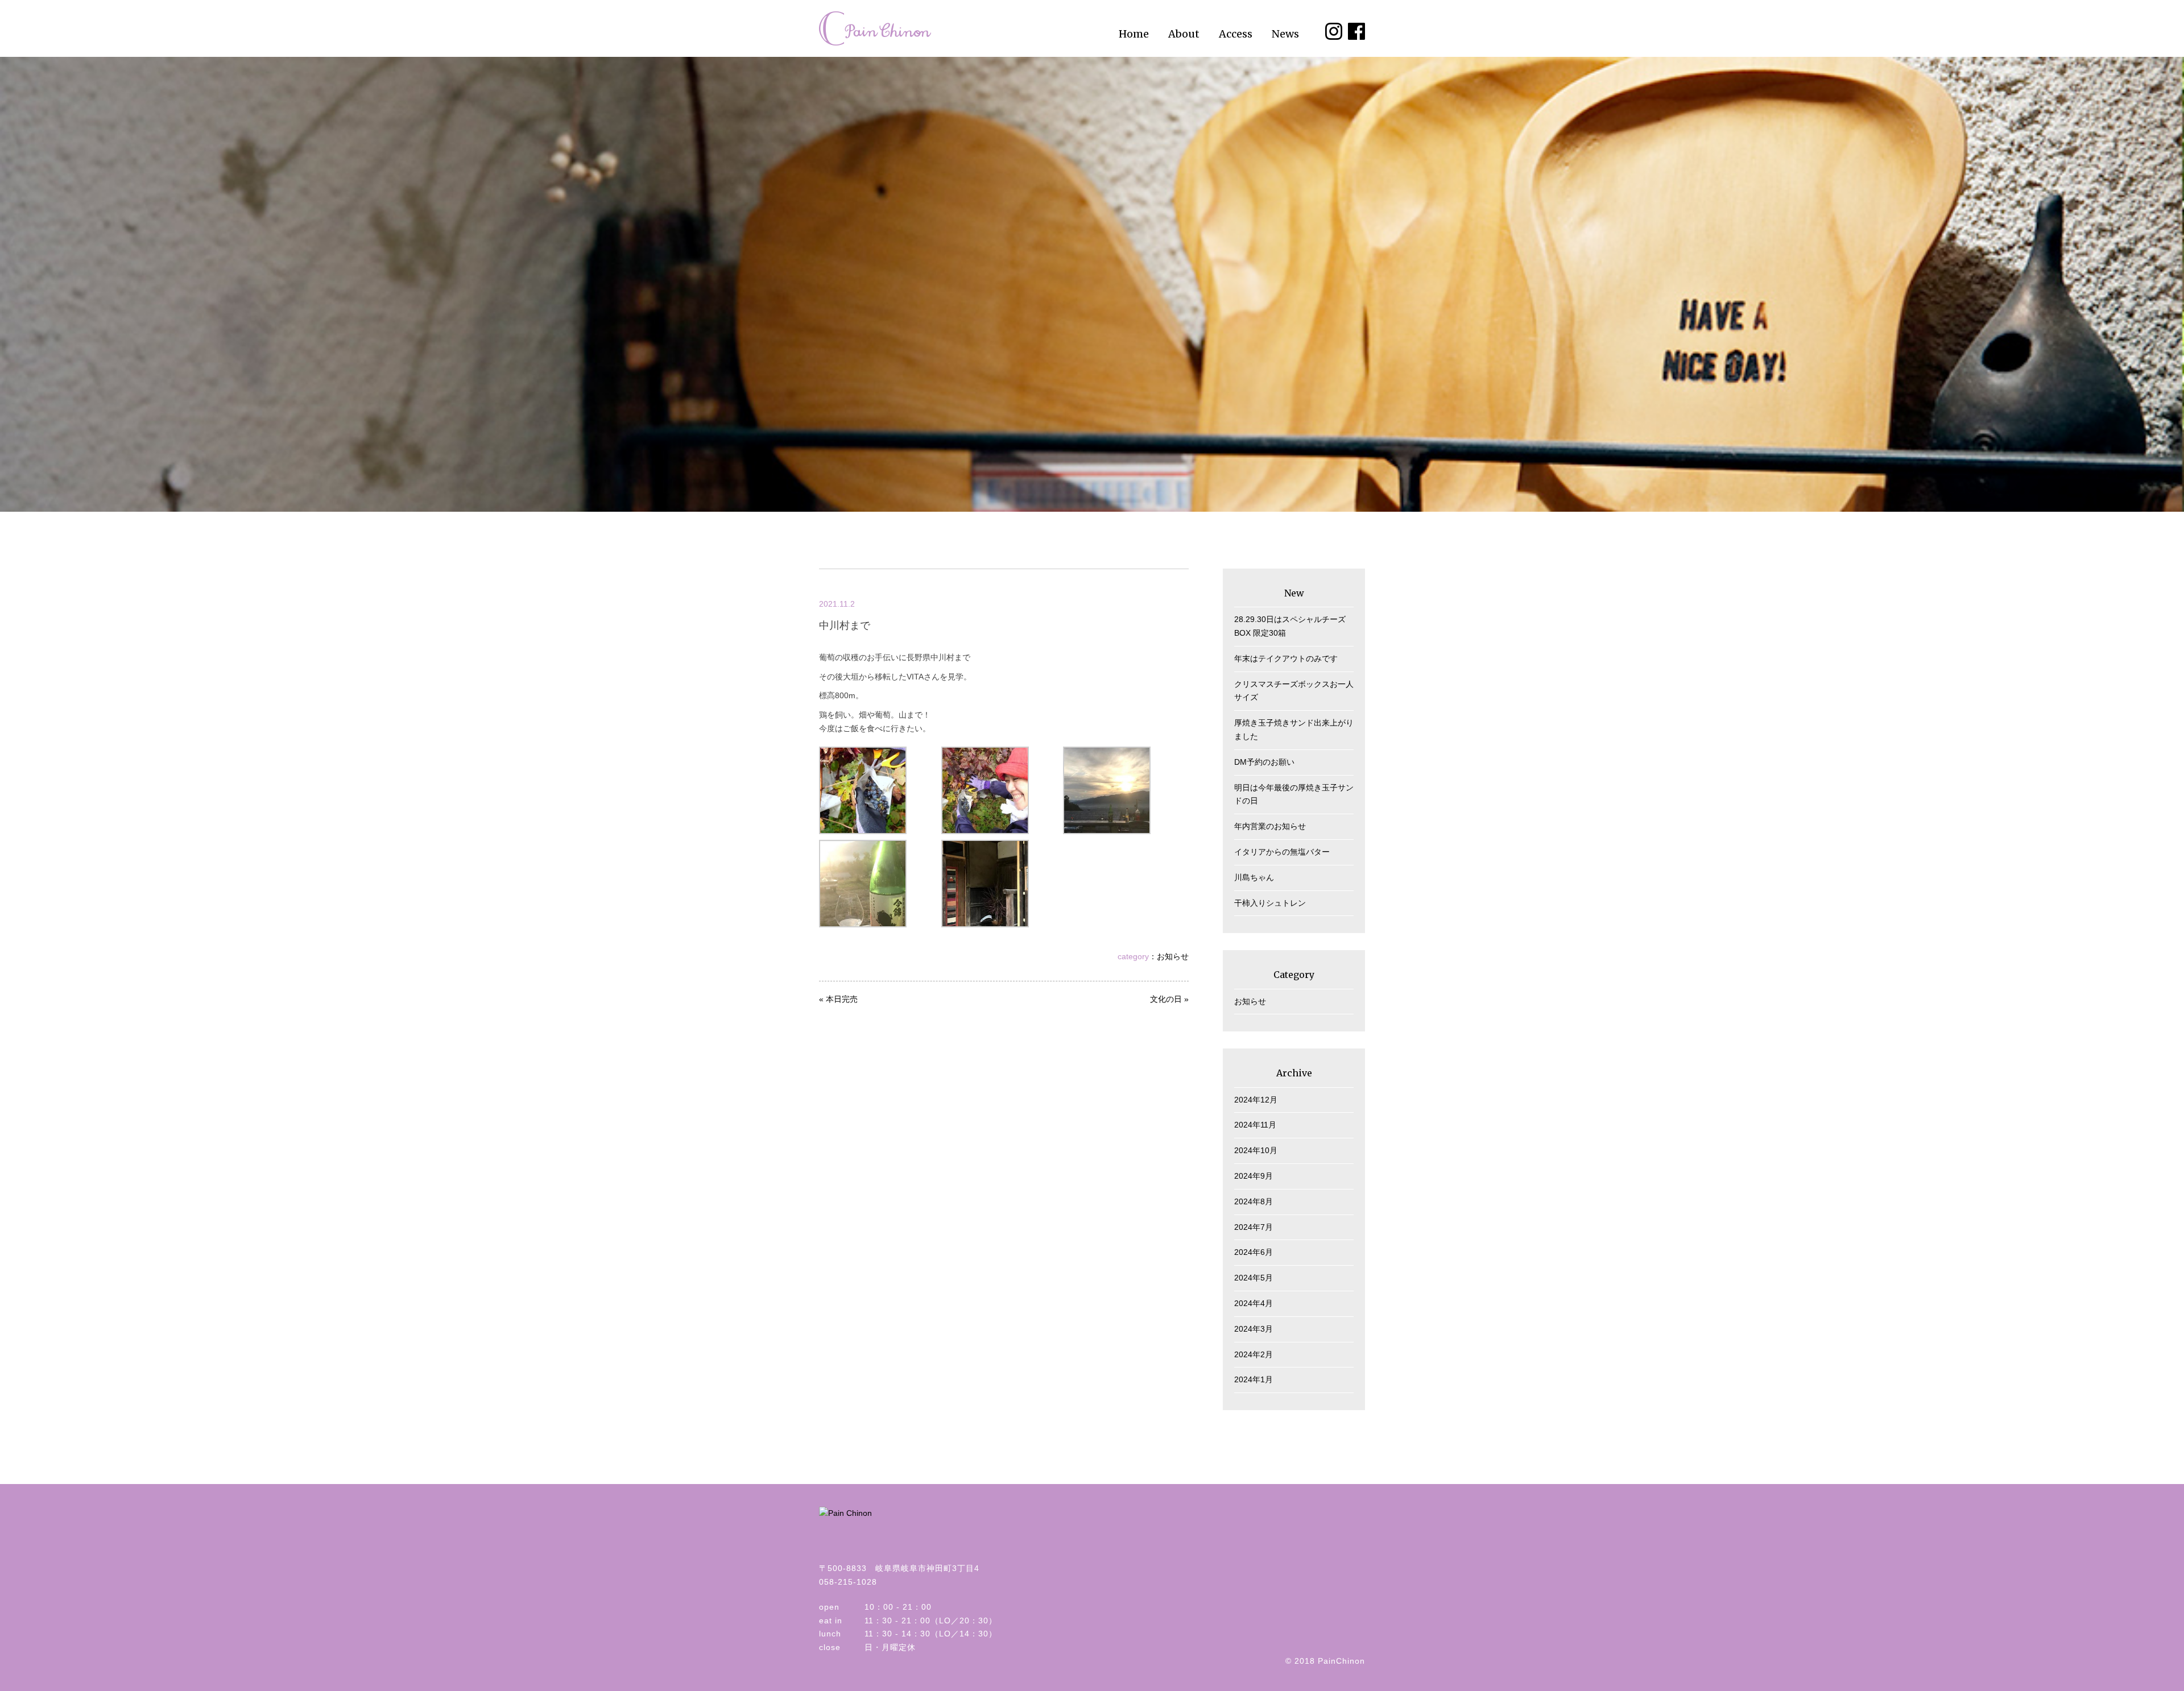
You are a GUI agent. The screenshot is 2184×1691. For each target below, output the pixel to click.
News (1285, 34)
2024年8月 (1254, 1201)
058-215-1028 (848, 1582)
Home (1134, 34)
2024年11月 (1255, 1125)
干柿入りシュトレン (1270, 903)
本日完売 (842, 999)
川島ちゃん (1254, 877)
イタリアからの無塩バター (1282, 852)
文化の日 (1166, 999)
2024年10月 (1256, 1150)
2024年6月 (1254, 1252)
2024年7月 (1254, 1227)
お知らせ (1173, 956)
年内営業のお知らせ (1270, 826)
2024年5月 (1254, 1278)
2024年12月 (1256, 1100)
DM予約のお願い (1264, 762)
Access (1236, 34)
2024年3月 (1254, 1329)
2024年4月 (1254, 1303)
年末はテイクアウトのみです (1286, 658)
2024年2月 (1254, 1354)
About (1184, 34)
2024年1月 (1254, 1379)
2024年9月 (1254, 1176)
